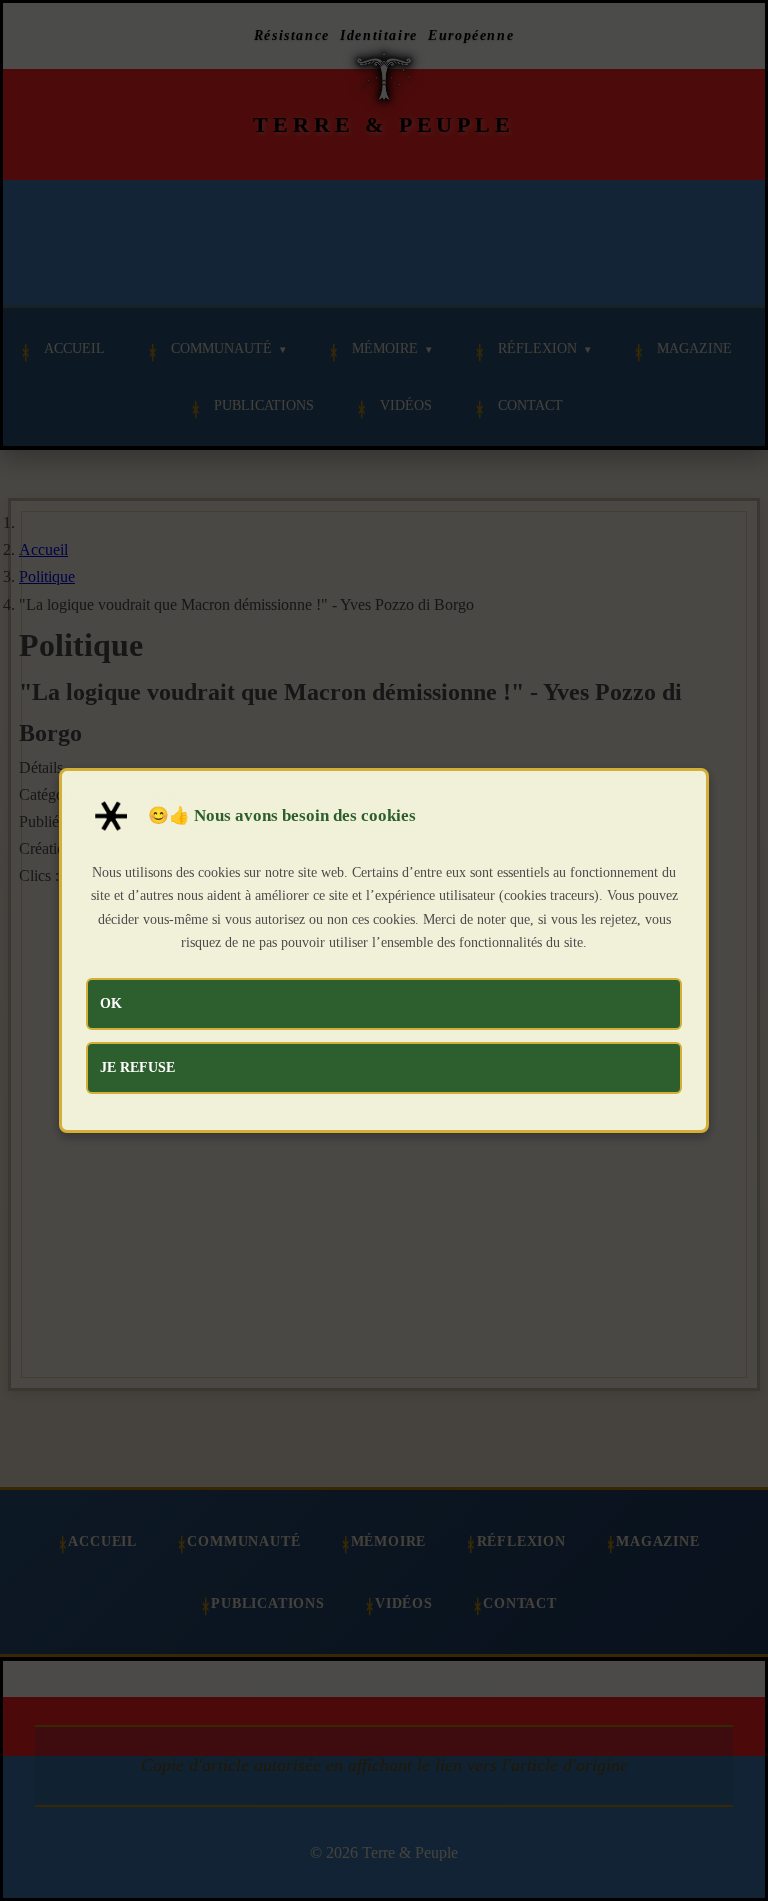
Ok (111, 1003)
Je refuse (137, 1067)
